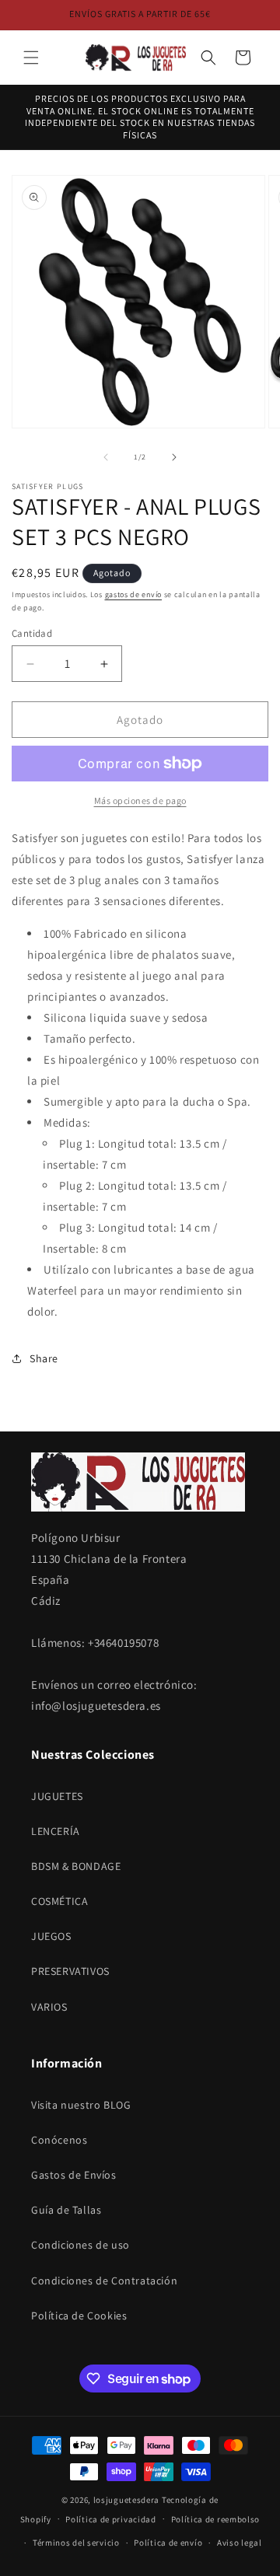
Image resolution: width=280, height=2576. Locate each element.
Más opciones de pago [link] (140, 800)
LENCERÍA (56, 1831)
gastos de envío (134, 594)
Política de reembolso (216, 2519)
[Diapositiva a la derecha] (174, 457)
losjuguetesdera (127, 2500)
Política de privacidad (110, 2519)
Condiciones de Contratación (104, 2281)
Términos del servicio (76, 2543)
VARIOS (49, 2007)
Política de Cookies (79, 2316)
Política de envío (168, 2543)
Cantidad (32, 633)
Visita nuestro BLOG (81, 2105)
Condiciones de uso (80, 2245)
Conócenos (59, 2140)
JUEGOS (51, 1936)
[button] (31, 58)
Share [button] (44, 1358)
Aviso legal (240, 2543)
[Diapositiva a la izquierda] (106, 457)
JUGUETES (57, 1796)
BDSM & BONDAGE (76, 1866)
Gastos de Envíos (74, 2175)
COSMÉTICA (59, 1901)
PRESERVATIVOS (70, 1971)
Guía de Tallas (66, 2210)
